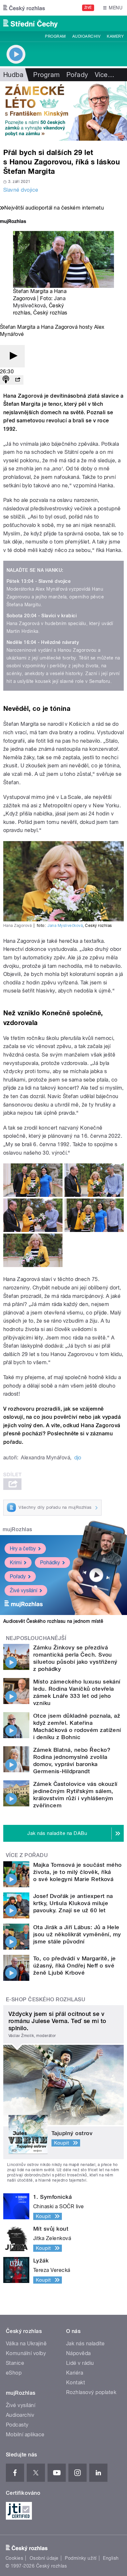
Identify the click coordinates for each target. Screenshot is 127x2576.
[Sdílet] (18, 380)
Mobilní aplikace (25, 2435)
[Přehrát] (12, 356)
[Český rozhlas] (24, 8)
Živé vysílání (23, 1590)
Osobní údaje (44, 2558)
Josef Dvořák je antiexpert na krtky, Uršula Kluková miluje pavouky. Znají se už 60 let (73, 1903)
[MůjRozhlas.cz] (13, 222)
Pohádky (50, 1563)
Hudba (13, 75)
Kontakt (76, 2383)
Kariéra (75, 2373)
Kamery (115, 36)
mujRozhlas (17, 1529)
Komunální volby (26, 2353)
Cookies (14, 2558)
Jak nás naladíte (85, 2344)
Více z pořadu (27, 1855)
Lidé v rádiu (80, 2363)
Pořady (77, 75)
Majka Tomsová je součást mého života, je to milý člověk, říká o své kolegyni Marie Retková (78, 1872)
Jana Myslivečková (65, 926)
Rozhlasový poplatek (91, 2392)
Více (105, 75)
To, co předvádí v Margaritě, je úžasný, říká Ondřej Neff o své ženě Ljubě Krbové (75, 1966)
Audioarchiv (86, 36)
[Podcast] (6, 380)
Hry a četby (23, 1549)
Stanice (15, 2363)
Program (55, 36)
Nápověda (78, 2353)
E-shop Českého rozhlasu (46, 1999)
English (111, 2558)
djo (78, 1458)
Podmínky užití (81, 2558)
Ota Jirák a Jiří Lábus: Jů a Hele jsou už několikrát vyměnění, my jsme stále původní (77, 1934)
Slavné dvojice (21, 190)
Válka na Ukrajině (26, 2344)
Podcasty (17, 2425)
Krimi (16, 1563)
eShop (14, 2373)
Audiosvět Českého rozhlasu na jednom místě (53, 1621)
